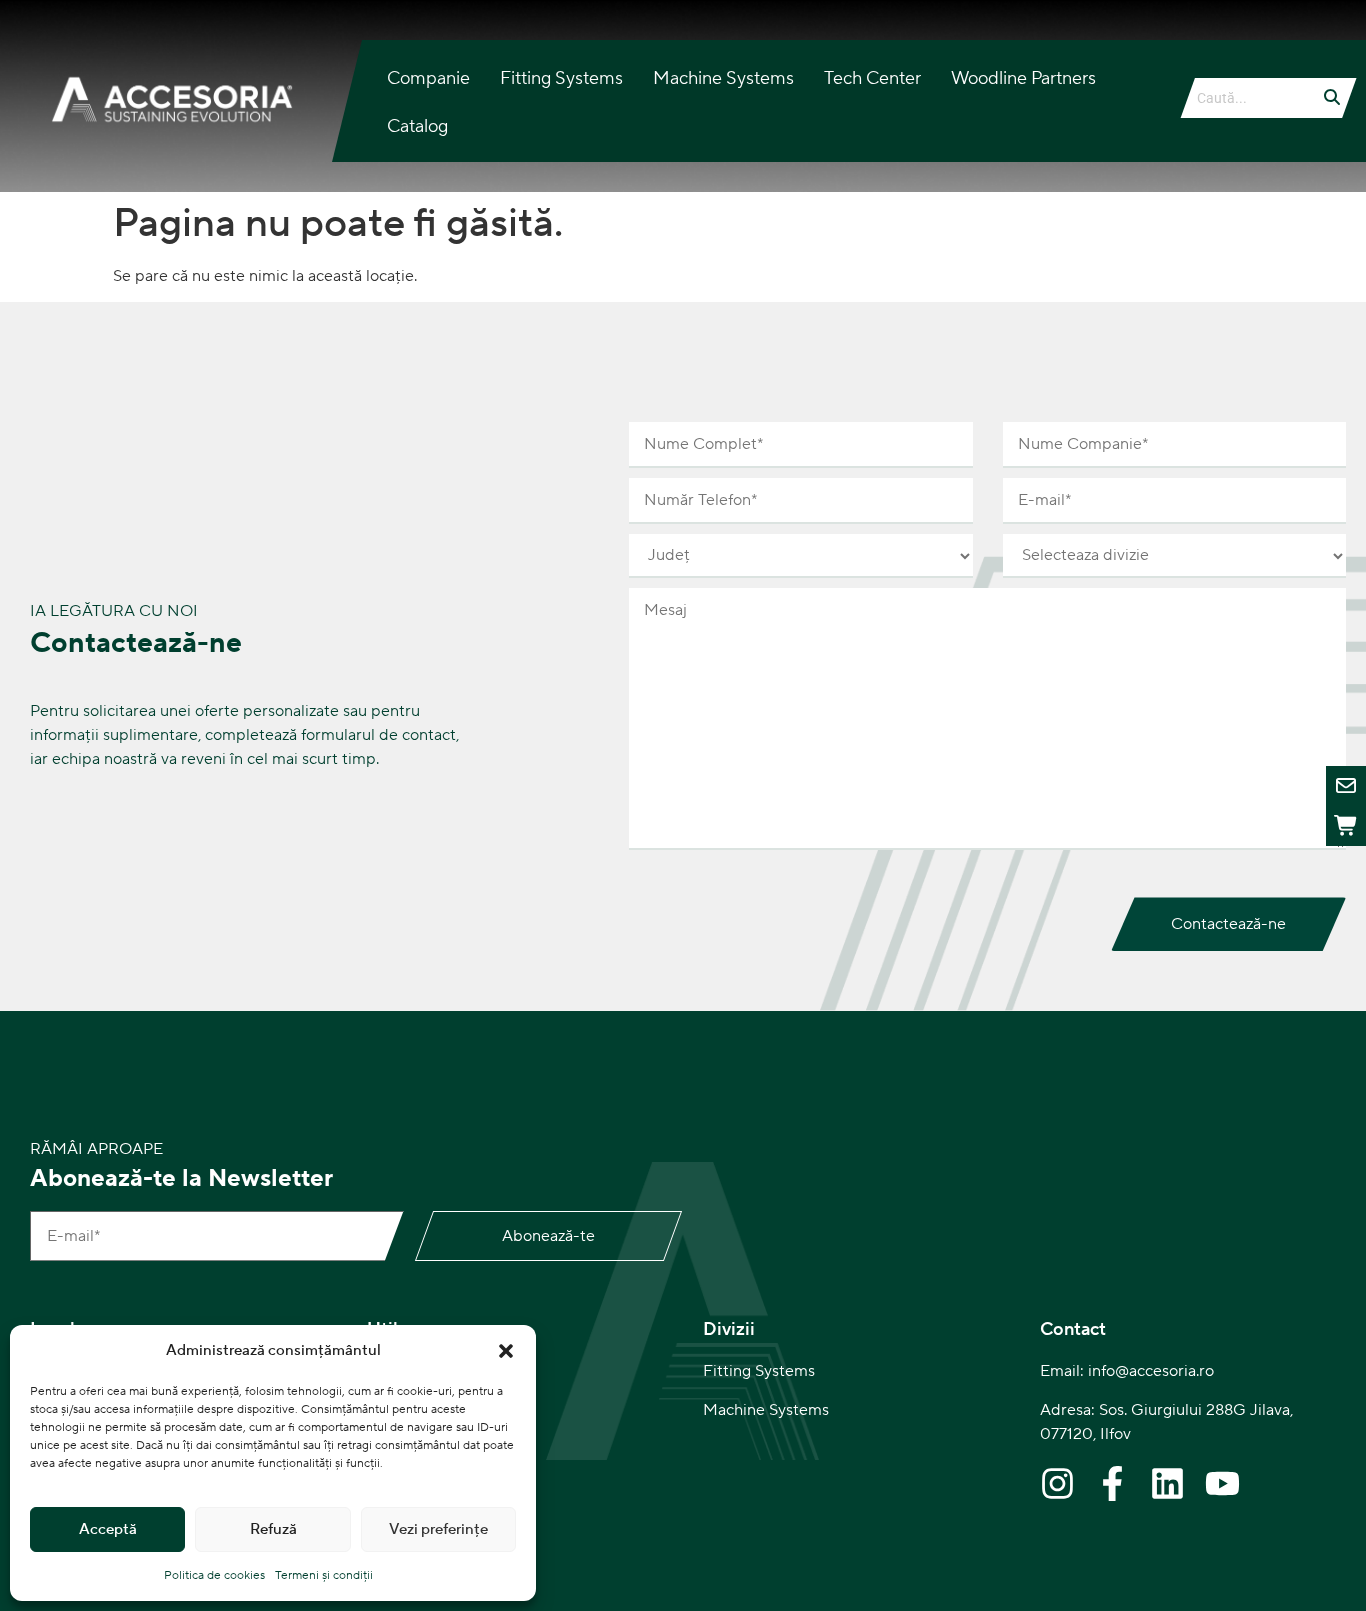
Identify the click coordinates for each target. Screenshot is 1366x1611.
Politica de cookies (214, 1575)
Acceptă (108, 1529)
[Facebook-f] (1112, 1483)
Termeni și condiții (324, 1575)
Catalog (417, 126)
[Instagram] (1057, 1483)
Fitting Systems (561, 78)
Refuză (273, 1529)
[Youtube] (1222, 1483)
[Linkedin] (1167, 1483)
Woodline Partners (1023, 78)
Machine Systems (723, 78)
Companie (428, 78)
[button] (506, 1351)
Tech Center (872, 78)
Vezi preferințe (438, 1529)
